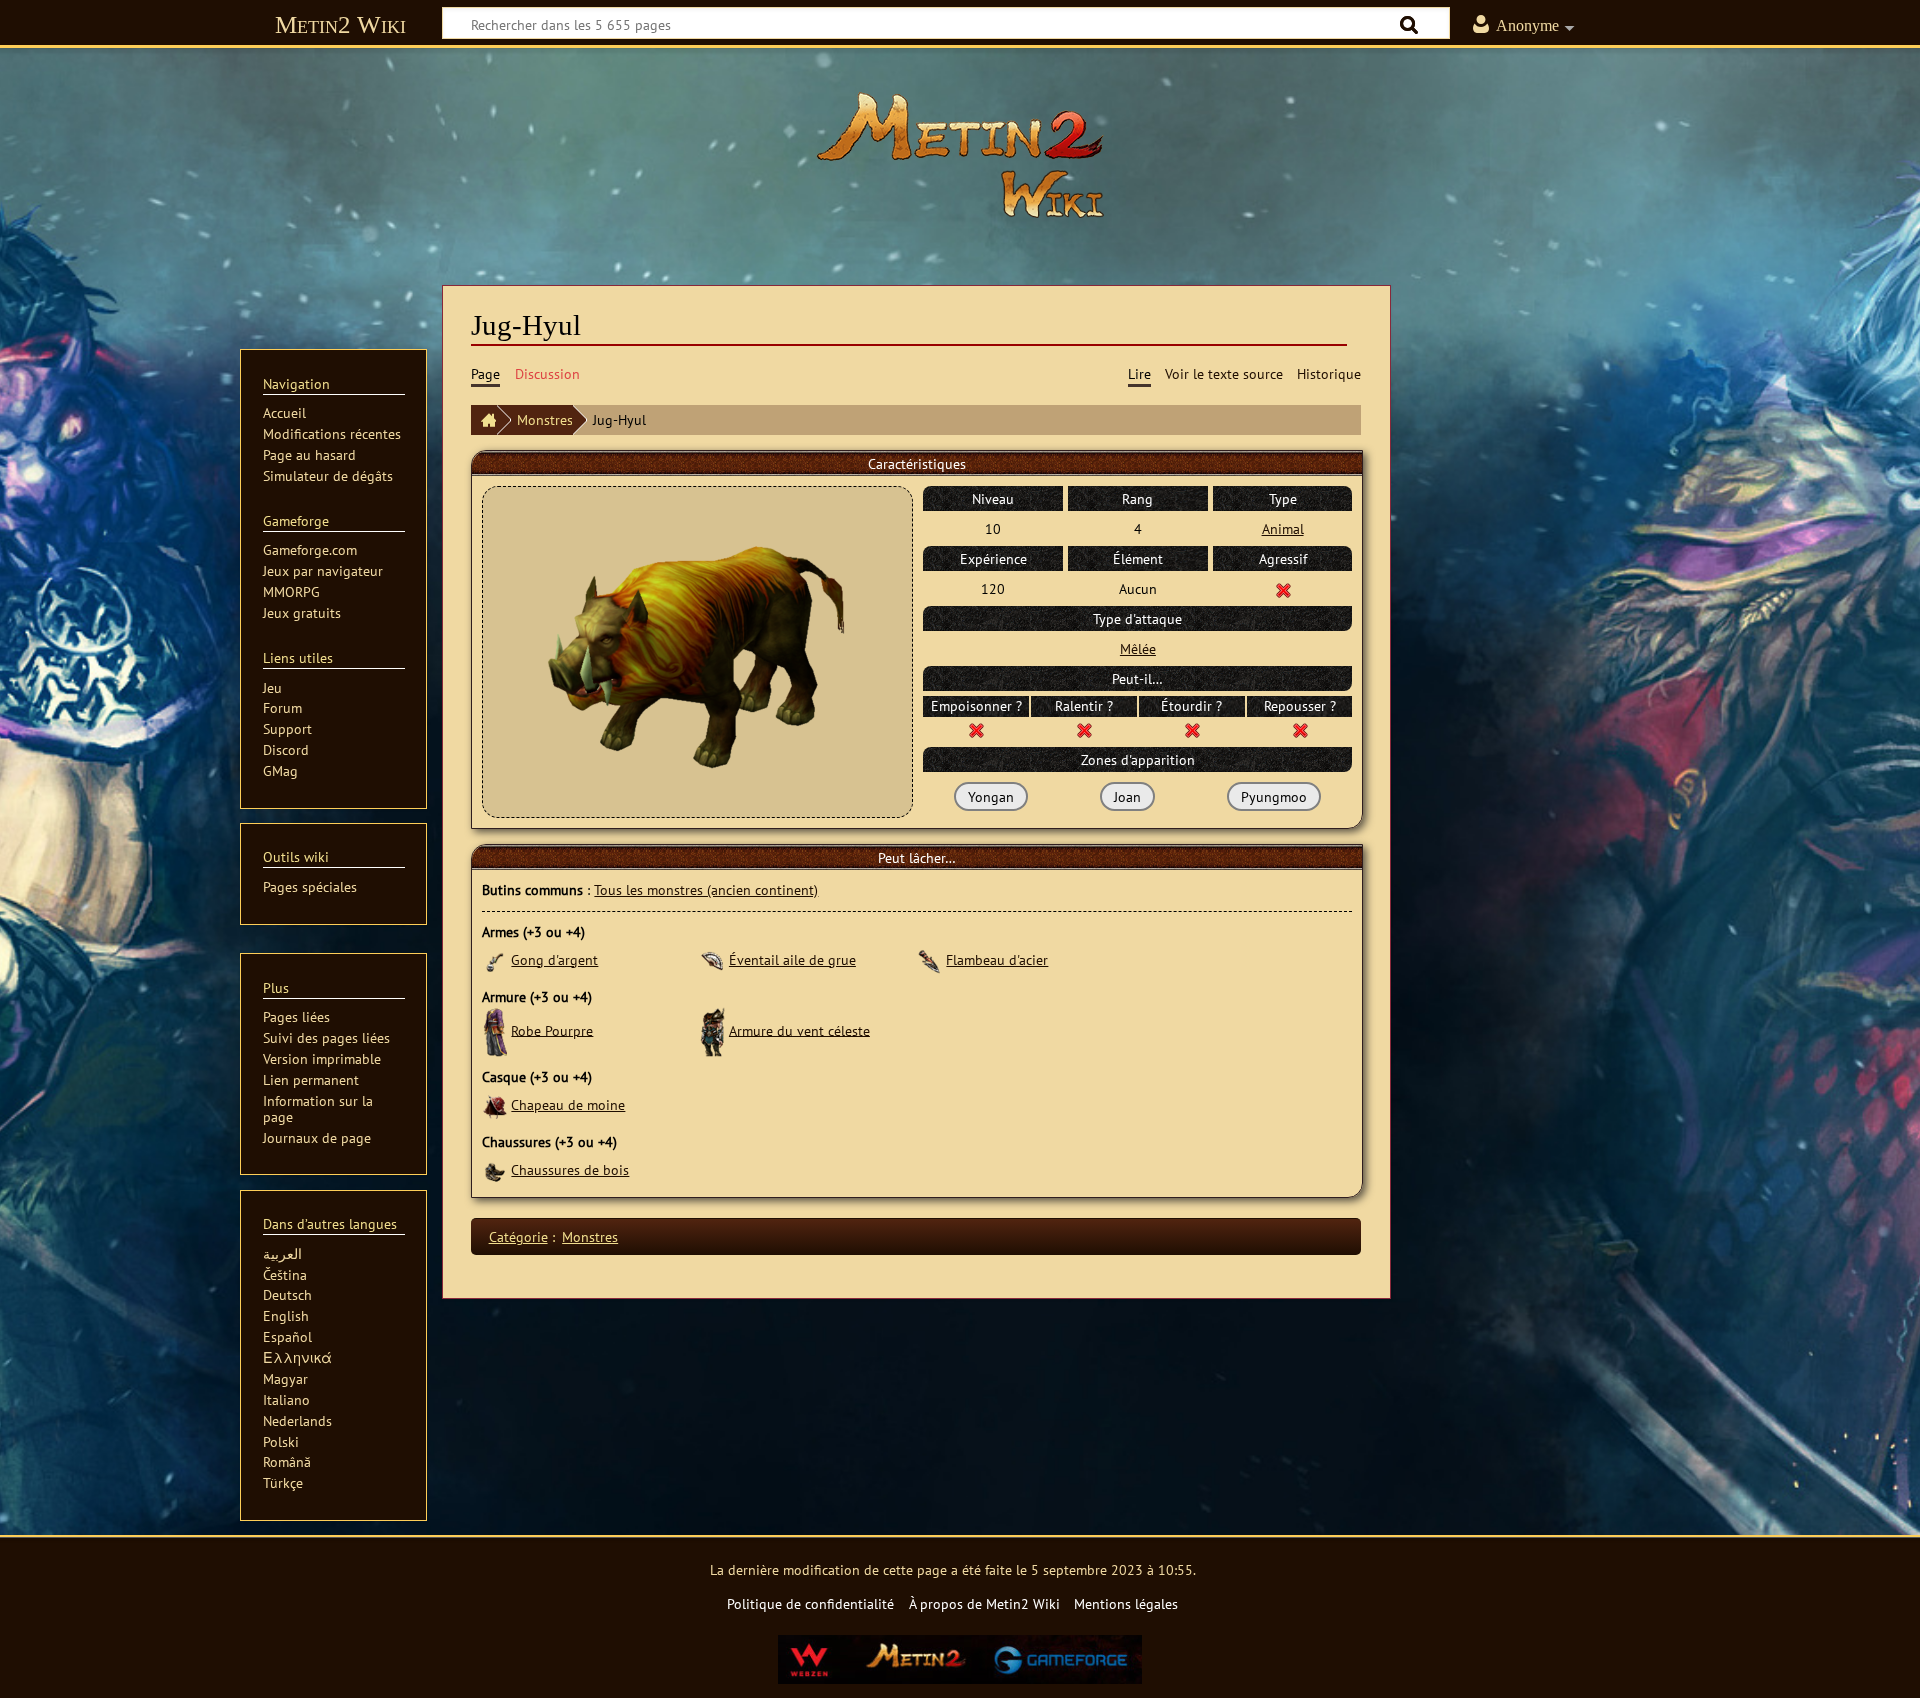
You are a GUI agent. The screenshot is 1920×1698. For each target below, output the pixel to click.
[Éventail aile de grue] (712, 959)
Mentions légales (1126, 1603)
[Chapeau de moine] (494, 1104)
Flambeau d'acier (997, 959)
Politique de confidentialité (810, 1603)
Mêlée (1138, 648)
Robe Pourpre (552, 1029)
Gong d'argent (554, 959)
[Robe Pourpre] (494, 1029)
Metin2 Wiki (340, 24)
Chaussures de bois (570, 1169)
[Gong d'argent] (494, 959)
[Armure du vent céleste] (712, 1029)
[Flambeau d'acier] (929, 959)
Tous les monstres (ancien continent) (706, 889)
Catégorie (518, 1236)
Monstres (545, 419)
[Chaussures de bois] (494, 1169)
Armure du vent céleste (799, 1029)
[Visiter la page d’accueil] (960, 155)
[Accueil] (484, 420)
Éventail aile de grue (792, 959)
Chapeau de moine (568, 1104)
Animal (1283, 528)
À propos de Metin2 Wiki (984, 1603)
